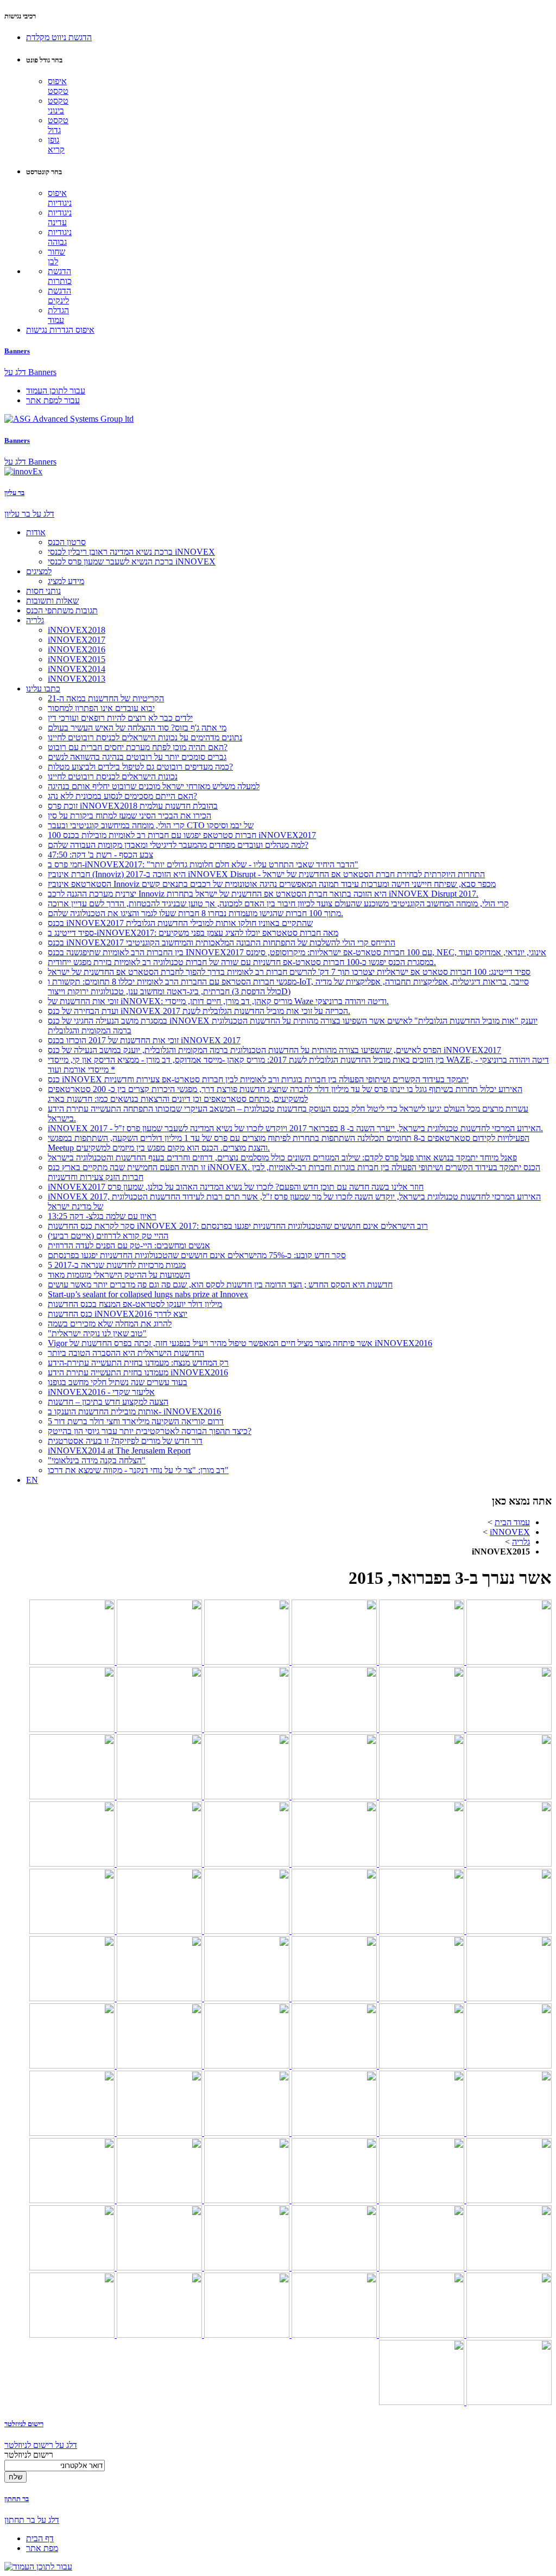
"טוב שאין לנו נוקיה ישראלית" (97, 1333)
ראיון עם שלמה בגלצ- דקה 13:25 (102, 1216)
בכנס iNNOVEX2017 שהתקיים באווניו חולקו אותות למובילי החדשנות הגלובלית (180, 923)
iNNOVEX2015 (77, 659)
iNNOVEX (510, 1532)
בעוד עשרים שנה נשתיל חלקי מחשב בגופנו (118, 1382)
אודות (36, 532)
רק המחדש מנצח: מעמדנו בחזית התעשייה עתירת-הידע (138, 1363)
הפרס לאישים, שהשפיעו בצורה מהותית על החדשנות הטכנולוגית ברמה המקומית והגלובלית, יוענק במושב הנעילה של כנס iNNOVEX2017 (274, 1050)
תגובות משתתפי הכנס (62, 610)
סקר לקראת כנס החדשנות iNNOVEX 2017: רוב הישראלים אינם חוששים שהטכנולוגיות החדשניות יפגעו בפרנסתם (238, 1226)
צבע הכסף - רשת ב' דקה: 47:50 (100, 855)
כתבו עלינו (43, 689)
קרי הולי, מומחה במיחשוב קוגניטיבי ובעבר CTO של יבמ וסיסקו (151, 825)
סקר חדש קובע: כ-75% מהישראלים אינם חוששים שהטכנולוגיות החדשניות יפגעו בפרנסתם (197, 1255)
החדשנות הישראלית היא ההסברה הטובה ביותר (126, 1353)
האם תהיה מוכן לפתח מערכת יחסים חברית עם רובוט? (138, 747)
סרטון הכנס (67, 542)
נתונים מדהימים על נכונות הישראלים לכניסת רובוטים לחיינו (145, 737)
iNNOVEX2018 (77, 630)
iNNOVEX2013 (77, 679)
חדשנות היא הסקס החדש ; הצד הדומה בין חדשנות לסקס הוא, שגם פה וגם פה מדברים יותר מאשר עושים (220, 1284)
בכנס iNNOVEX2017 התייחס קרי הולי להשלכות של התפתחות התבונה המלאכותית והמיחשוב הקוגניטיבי (222, 943)
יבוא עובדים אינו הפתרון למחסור (101, 708)
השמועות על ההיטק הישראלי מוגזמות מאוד (119, 1275)
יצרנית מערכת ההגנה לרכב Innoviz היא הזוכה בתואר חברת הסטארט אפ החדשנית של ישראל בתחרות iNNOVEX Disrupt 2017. (263, 894)
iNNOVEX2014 (77, 669)
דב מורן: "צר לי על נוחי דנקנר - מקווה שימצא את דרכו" (138, 1470)
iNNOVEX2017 (77, 640)
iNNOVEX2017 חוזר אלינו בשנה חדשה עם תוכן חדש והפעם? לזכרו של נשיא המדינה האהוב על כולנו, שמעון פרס (236, 1187)
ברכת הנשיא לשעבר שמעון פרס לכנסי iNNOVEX (132, 561)
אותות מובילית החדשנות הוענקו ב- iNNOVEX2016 (134, 1411)
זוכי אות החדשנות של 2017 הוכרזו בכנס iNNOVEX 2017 (144, 1040)
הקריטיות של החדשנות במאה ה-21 (106, 698)
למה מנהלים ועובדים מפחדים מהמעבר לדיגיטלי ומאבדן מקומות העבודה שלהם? (178, 845)
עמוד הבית (512, 1522)
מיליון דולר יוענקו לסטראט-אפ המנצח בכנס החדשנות (135, 1304)
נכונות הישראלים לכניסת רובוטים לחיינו (113, 776)
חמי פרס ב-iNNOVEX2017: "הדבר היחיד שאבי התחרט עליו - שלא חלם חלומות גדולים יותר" (203, 864)
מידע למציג (66, 581)
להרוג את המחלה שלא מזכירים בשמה (110, 1324)
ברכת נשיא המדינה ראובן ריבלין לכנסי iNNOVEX (131, 552)
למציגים (39, 571)
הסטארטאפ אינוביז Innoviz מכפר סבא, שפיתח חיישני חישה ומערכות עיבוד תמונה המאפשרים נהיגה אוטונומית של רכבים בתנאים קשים (272, 884)
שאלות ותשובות (52, 601)
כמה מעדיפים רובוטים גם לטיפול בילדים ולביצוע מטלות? (140, 767)
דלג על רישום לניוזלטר (41, 2445)
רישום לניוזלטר (24, 2424)
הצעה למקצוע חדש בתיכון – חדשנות (108, 1402)
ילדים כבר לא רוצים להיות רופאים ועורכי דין (120, 718)
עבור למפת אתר (53, 400)
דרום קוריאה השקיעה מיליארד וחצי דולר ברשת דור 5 (136, 1421)
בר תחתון (17, 2499)
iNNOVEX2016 (77, 649)
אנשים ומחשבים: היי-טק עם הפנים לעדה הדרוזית (129, 1245)
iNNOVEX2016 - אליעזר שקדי (101, 1392)
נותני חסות (43, 591)
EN (32, 1480)
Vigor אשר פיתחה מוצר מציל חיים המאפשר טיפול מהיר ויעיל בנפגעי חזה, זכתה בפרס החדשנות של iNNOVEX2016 (240, 1343)
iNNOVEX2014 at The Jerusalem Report (119, 1451)
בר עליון (14, 493)
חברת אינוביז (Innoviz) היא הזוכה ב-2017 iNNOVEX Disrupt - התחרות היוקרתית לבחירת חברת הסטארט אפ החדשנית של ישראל (266, 874)
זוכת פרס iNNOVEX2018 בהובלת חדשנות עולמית (133, 806)
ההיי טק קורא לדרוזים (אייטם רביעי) (108, 1236)
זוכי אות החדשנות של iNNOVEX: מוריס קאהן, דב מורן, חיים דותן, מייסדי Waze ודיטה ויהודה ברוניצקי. (218, 1001)
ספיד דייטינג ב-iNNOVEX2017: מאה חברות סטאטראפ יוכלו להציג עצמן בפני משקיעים (193, 933)
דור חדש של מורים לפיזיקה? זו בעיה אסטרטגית (125, 1441)
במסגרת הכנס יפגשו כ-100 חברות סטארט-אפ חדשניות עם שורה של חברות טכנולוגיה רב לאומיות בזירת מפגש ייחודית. (242, 962)
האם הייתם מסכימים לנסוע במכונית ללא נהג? (122, 796)
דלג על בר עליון (29, 514)
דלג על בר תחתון (32, 2520)
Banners (17, 351)
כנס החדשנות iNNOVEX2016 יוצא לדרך (118, 1314)
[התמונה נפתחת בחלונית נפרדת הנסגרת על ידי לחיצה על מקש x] (508, 1662)
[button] (59, 37)
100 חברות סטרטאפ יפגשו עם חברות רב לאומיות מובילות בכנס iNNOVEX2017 (182, 835)
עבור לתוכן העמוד (56, 391)
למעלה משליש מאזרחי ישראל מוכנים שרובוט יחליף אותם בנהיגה (154, 786)
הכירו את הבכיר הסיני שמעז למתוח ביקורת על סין (129, 816)
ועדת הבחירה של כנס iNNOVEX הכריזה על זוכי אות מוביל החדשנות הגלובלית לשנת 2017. (199, 1011)
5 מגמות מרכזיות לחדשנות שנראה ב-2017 (117, 1265)
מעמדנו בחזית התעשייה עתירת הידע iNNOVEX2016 (138, 1372)
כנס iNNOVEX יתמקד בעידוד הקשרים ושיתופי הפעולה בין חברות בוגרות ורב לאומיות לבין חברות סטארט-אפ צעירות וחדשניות (258, 1079)
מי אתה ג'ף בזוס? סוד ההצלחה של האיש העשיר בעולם (137, 728)
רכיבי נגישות (20, 16)
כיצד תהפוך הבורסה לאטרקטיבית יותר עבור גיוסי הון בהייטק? (150, 1431)
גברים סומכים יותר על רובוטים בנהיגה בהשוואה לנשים (137, 757)
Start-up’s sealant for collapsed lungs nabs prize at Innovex (148, 1294)
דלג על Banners (30, 372)
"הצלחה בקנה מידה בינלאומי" (97, 1460)
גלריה (35, 620)
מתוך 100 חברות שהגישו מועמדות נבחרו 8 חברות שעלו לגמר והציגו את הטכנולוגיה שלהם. (195, 913)
